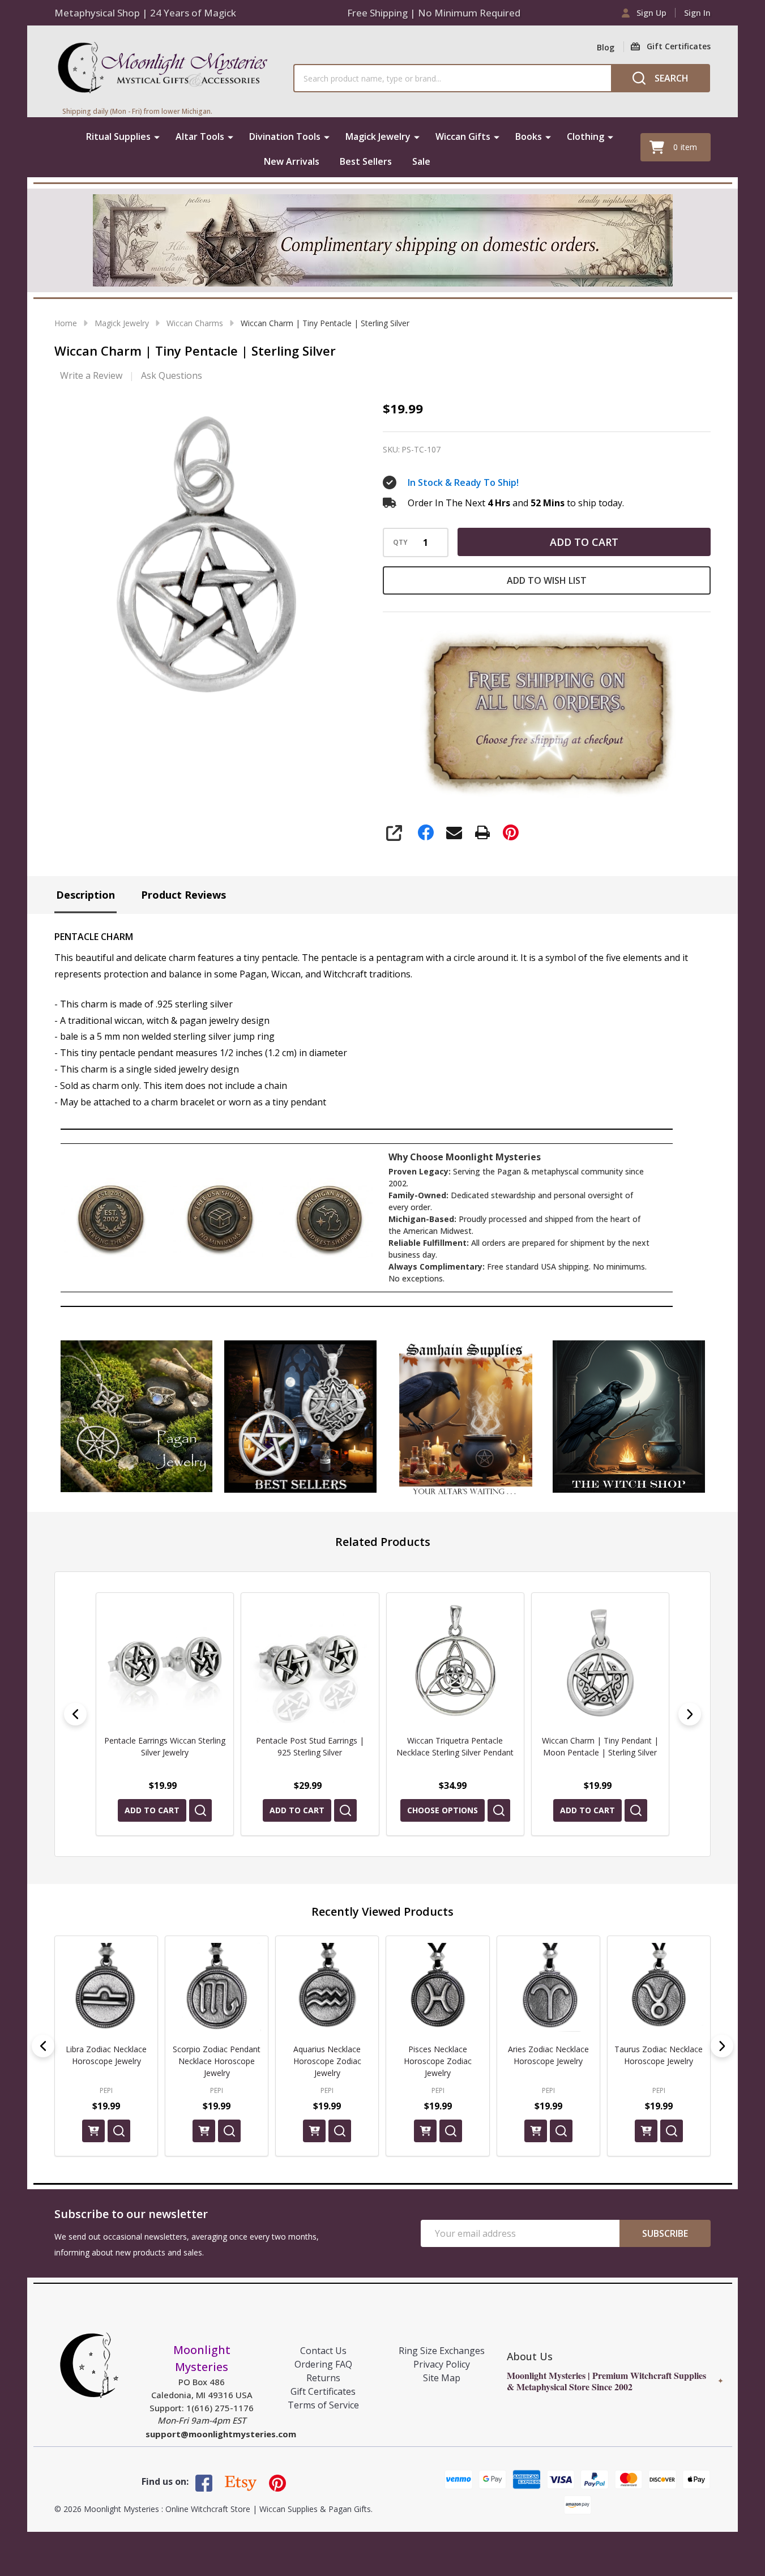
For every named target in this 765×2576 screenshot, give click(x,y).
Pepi (106, 2090)
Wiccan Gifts (463, 136)
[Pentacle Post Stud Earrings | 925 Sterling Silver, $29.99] (169, 1661)
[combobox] (452, 78)
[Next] (690, 1714)
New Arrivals (292, 161)
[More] (157, 136)
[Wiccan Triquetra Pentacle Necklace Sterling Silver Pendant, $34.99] (314, 1661)
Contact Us (323, 2351)
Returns (323, 2378)
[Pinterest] (511, 832)
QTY (400, 542)
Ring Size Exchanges (442, 2351)
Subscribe (665, 2233)
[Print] (482, 832)
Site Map (442, 2378)
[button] (137, 1417)
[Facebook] (426, 832)
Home (66, 323)
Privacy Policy (442, 2364)
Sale (421, 161)
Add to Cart (584, 542)
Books (529, 136)
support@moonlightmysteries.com (221, 2434)
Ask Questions (172, 375)
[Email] (454, 832)
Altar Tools (200, 136)
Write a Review (91, 375)
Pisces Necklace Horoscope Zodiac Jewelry (438, 2061)
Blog (606, 47)
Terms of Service (323, 2405)
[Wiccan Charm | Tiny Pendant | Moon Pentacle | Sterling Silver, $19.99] (459, 1661)
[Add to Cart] (93, 2131)
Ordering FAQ (323, 2364)
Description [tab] (86, 895)
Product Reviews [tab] (183, 895)
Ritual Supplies (118, 136)
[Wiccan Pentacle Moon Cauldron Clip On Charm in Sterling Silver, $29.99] (605, 1661)
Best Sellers (366, 161)
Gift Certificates (323, 2391)
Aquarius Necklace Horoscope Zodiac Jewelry (327, 2061)
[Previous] (75, 1714)
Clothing (585, 136)
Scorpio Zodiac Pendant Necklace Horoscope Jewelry (217, 2061)
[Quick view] (205, 1810)
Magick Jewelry (378, 136)
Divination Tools (285, 136)
